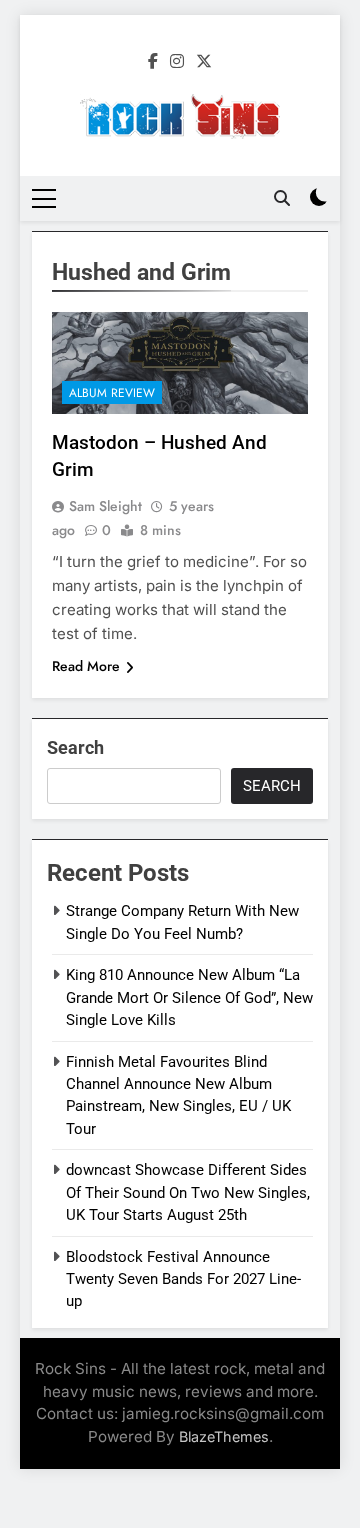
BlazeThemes (224, 1436)
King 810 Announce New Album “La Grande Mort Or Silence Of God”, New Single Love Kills (189, 997)
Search (75, 747)
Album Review (112, 393)
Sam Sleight (105, 506)
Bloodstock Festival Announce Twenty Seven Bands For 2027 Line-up (183, 1279)
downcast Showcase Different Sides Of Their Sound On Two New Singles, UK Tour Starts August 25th (188, 1192)
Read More (86, 666)
